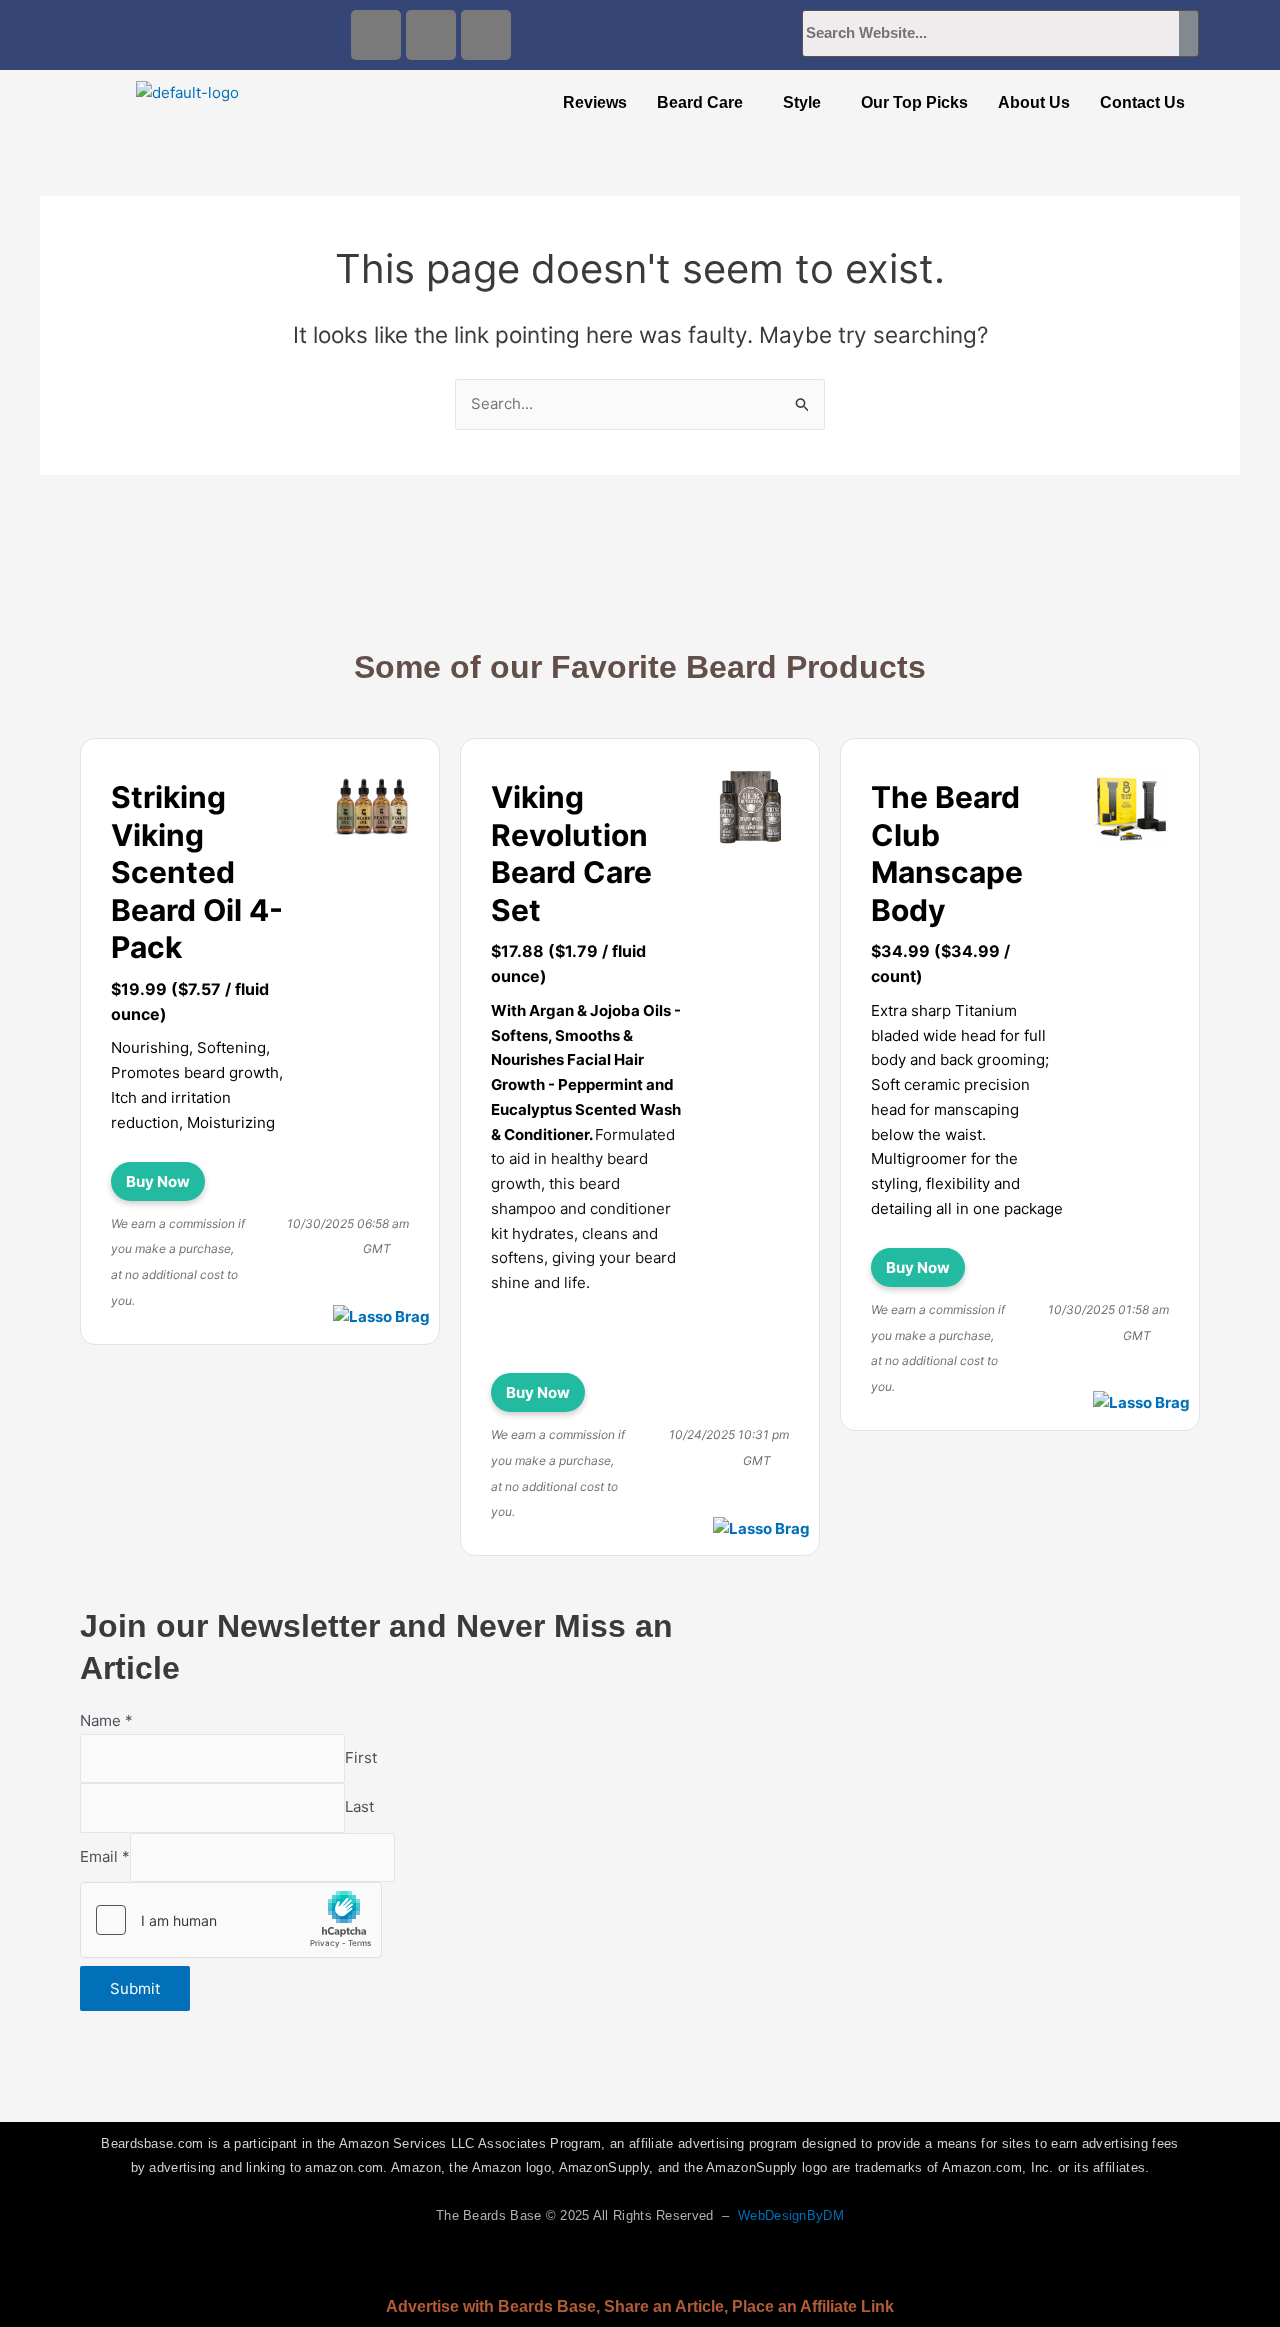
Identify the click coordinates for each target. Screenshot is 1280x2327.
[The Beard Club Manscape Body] (1132, 810)
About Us (1034, 102)
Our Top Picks (914, 102)
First (361, 1757)
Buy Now (158, 1181)
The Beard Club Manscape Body (947, 853)
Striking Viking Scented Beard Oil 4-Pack (197, 872)
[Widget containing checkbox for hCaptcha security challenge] (231, 1920)
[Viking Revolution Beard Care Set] (752, 810)
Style (802, 102)
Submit (135, 1988)
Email (105, 1856)
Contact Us (1142, 102)
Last (359, 1807)
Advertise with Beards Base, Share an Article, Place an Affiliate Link (640, 2306)
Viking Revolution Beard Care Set (571, 853)
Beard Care (700, 102)
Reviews (595, 102)
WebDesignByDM (791, 2215)
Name (106, 1720)
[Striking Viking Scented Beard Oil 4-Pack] (372, 810)
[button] (705, 103)
